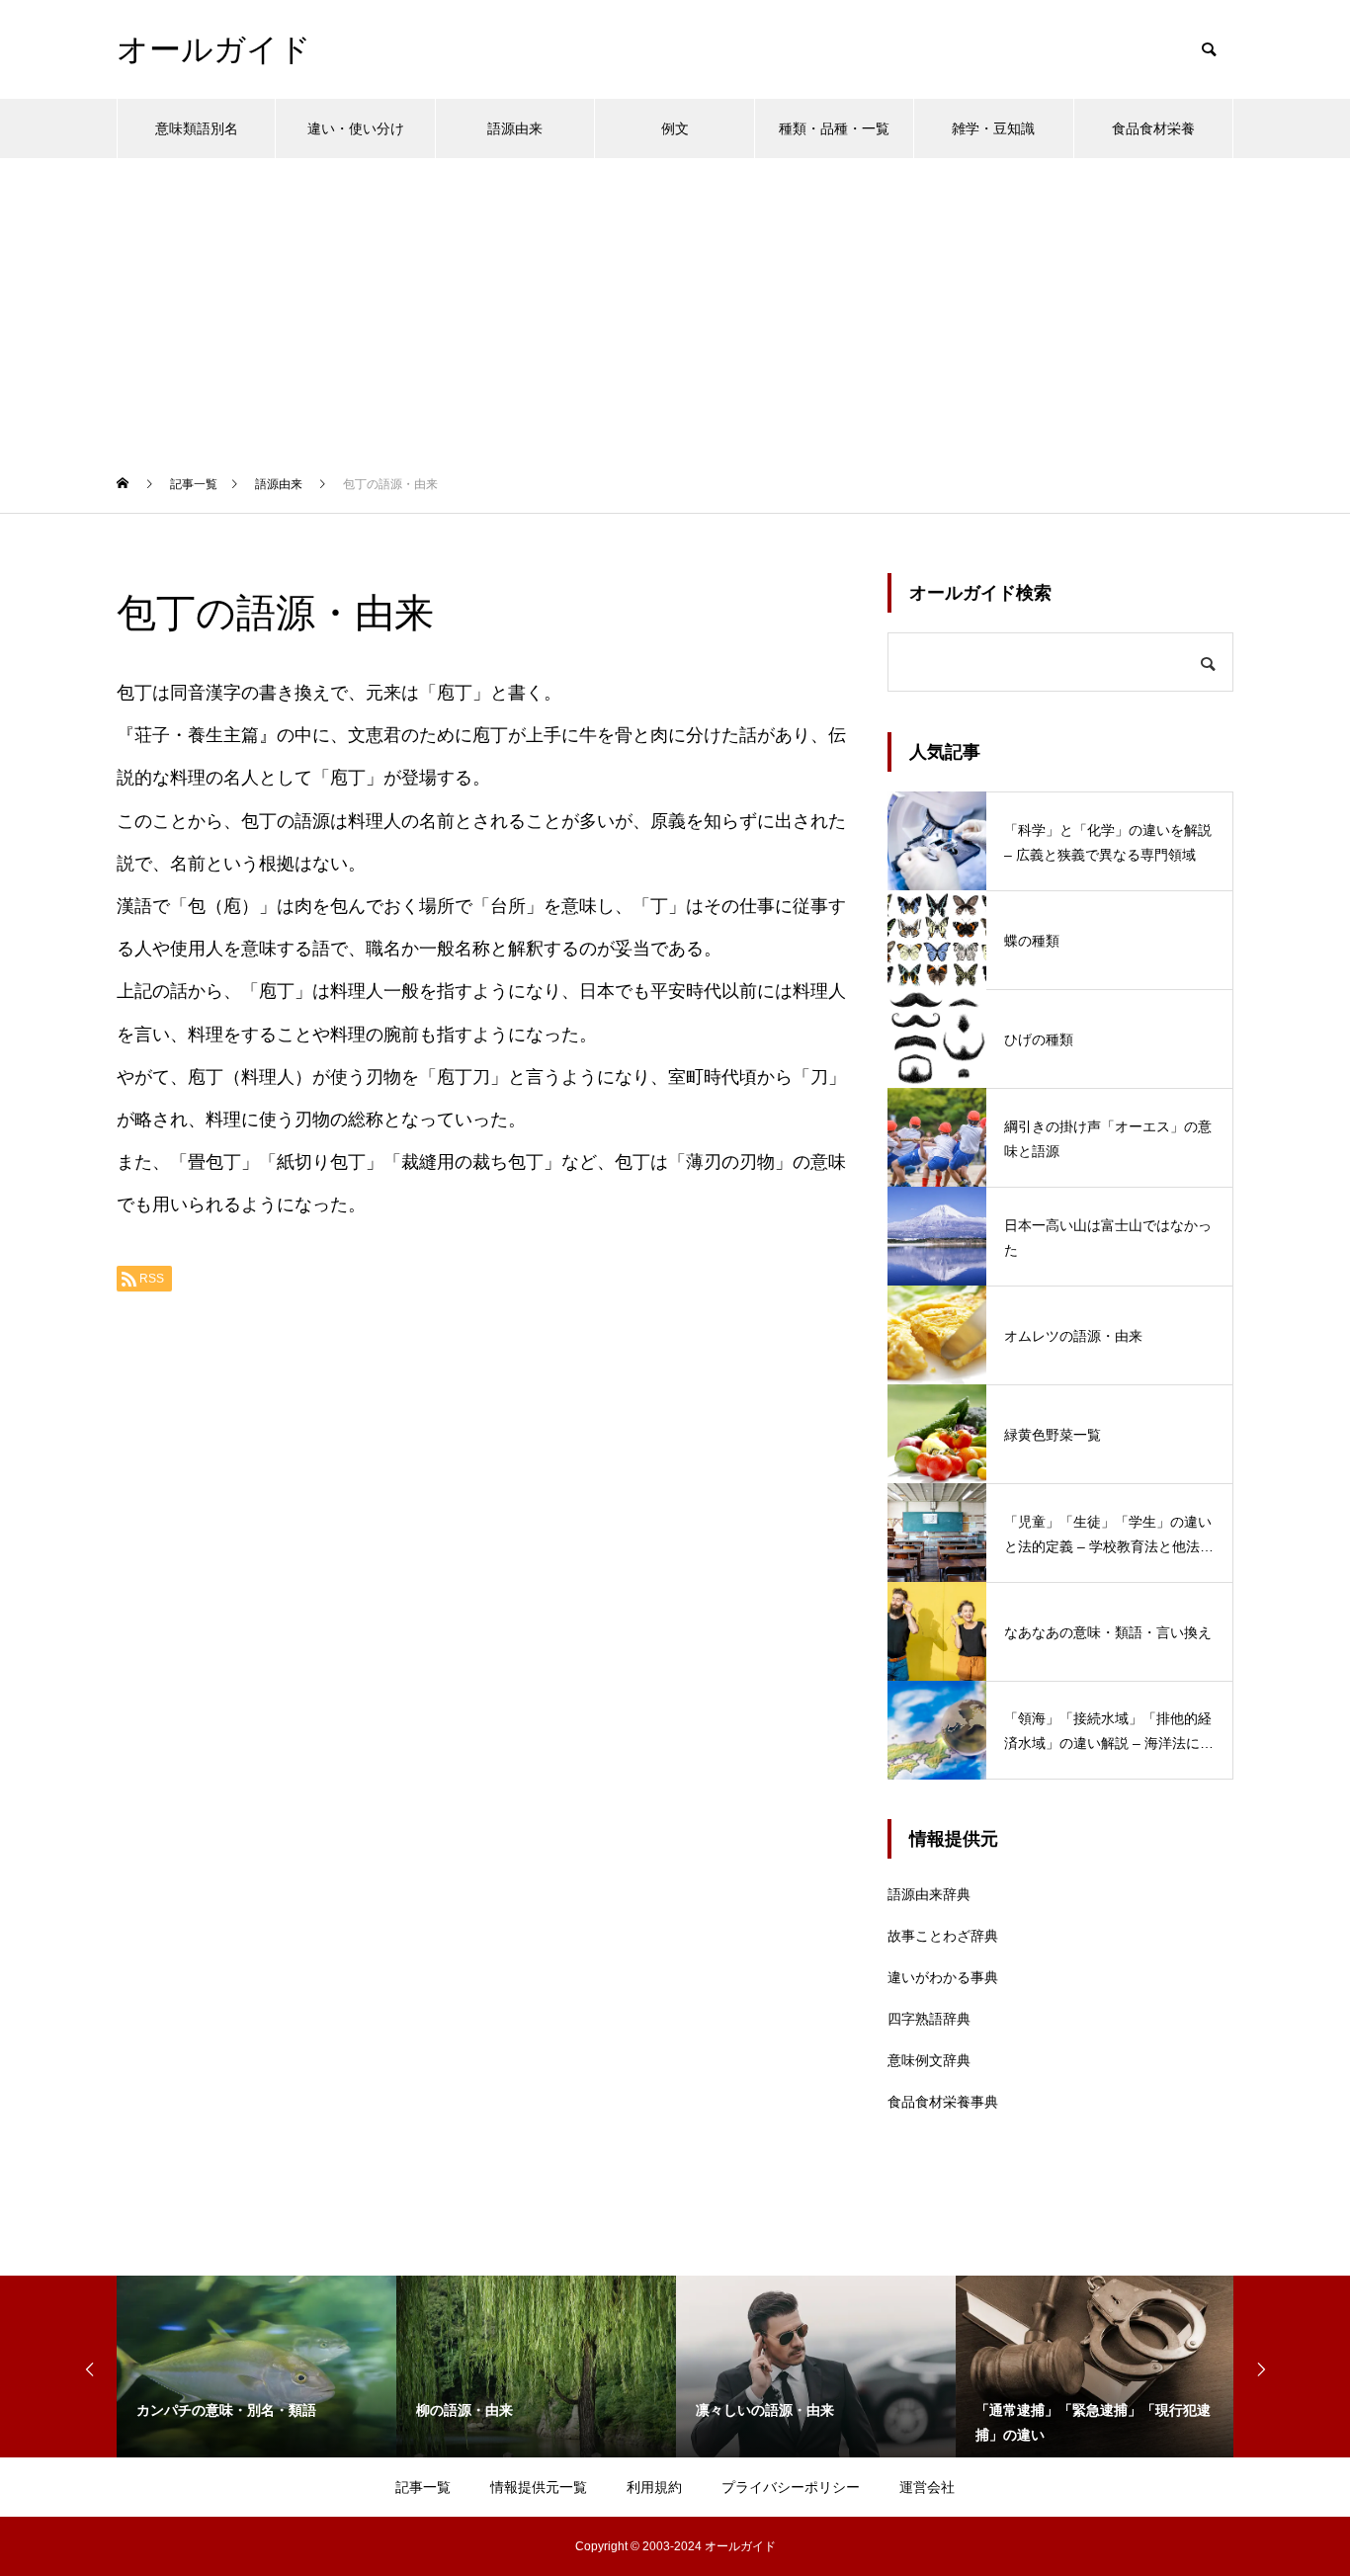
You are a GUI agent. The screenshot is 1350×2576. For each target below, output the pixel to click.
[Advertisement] (675, 306)
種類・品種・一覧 (834, 128)
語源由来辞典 (929, 1894)
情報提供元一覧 (539, 2487)
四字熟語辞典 (929, 2019)
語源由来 (515, 128)
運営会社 (927, 2487)
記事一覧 (423, 2487)
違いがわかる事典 (943, 1977)
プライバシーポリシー (791, 2487)
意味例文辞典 (929, 2060)
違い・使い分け (356, 128)
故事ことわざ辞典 (943, 1936)
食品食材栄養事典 (943, 2102)
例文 (675, 128)
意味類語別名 (197, 128)
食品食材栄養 (1153, 128)
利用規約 (654, 2487)
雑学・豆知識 (993, 128)
